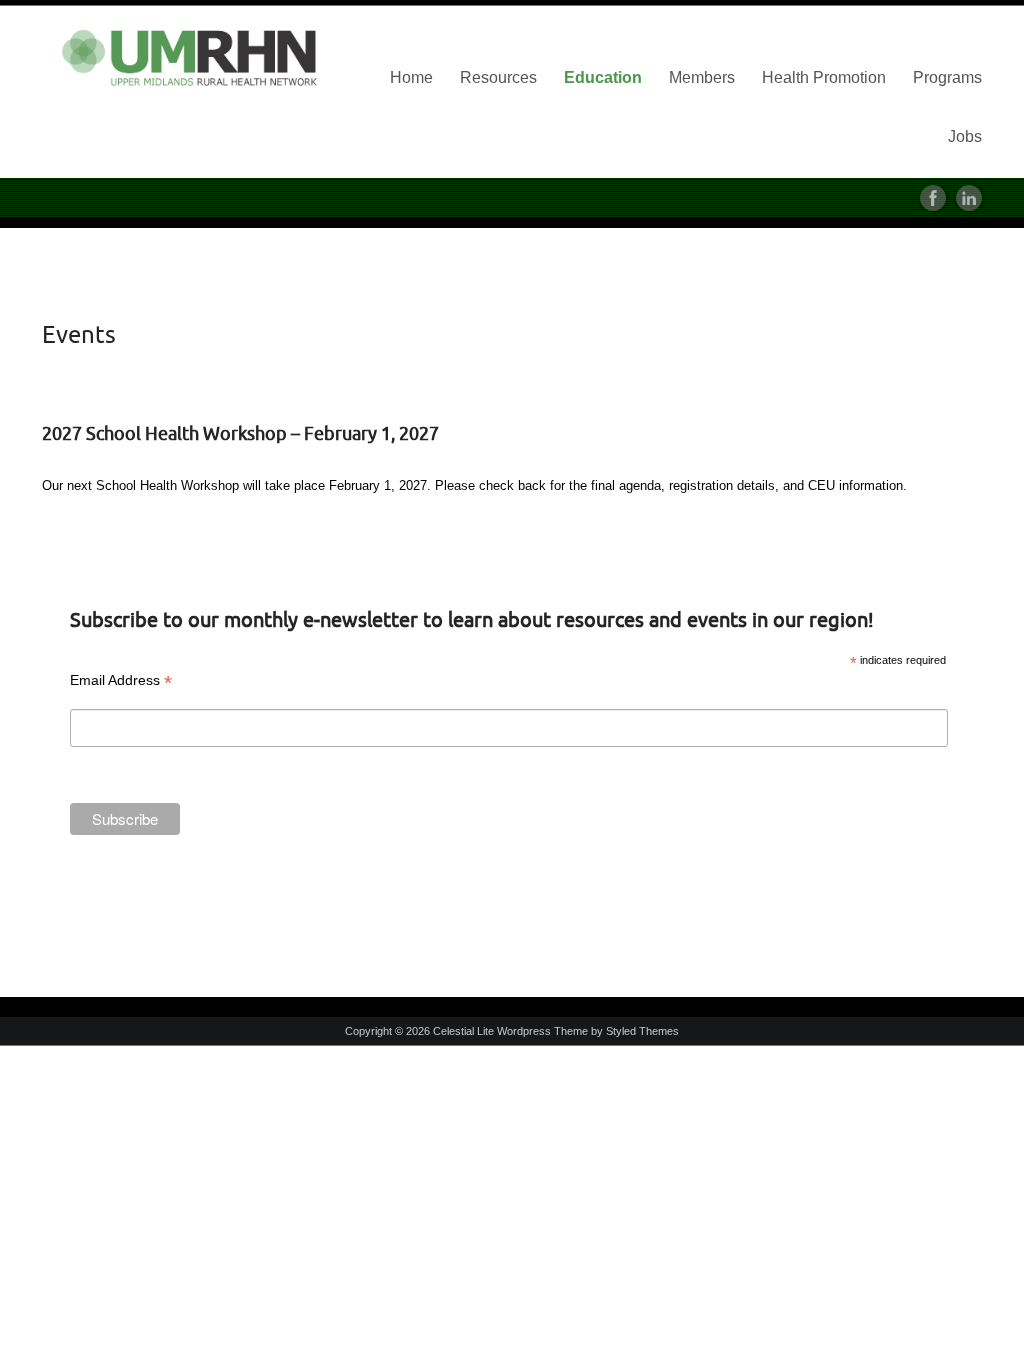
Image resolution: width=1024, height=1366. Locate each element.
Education (603, 77)
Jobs (965, 136)
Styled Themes (642, 1031)
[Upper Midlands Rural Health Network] (192, 59)
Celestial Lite (463, 1031)
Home (411, 77)
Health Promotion (824, 77)
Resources (498, 77)
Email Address (121, 680)
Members (702, 77)
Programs (947, 77)
